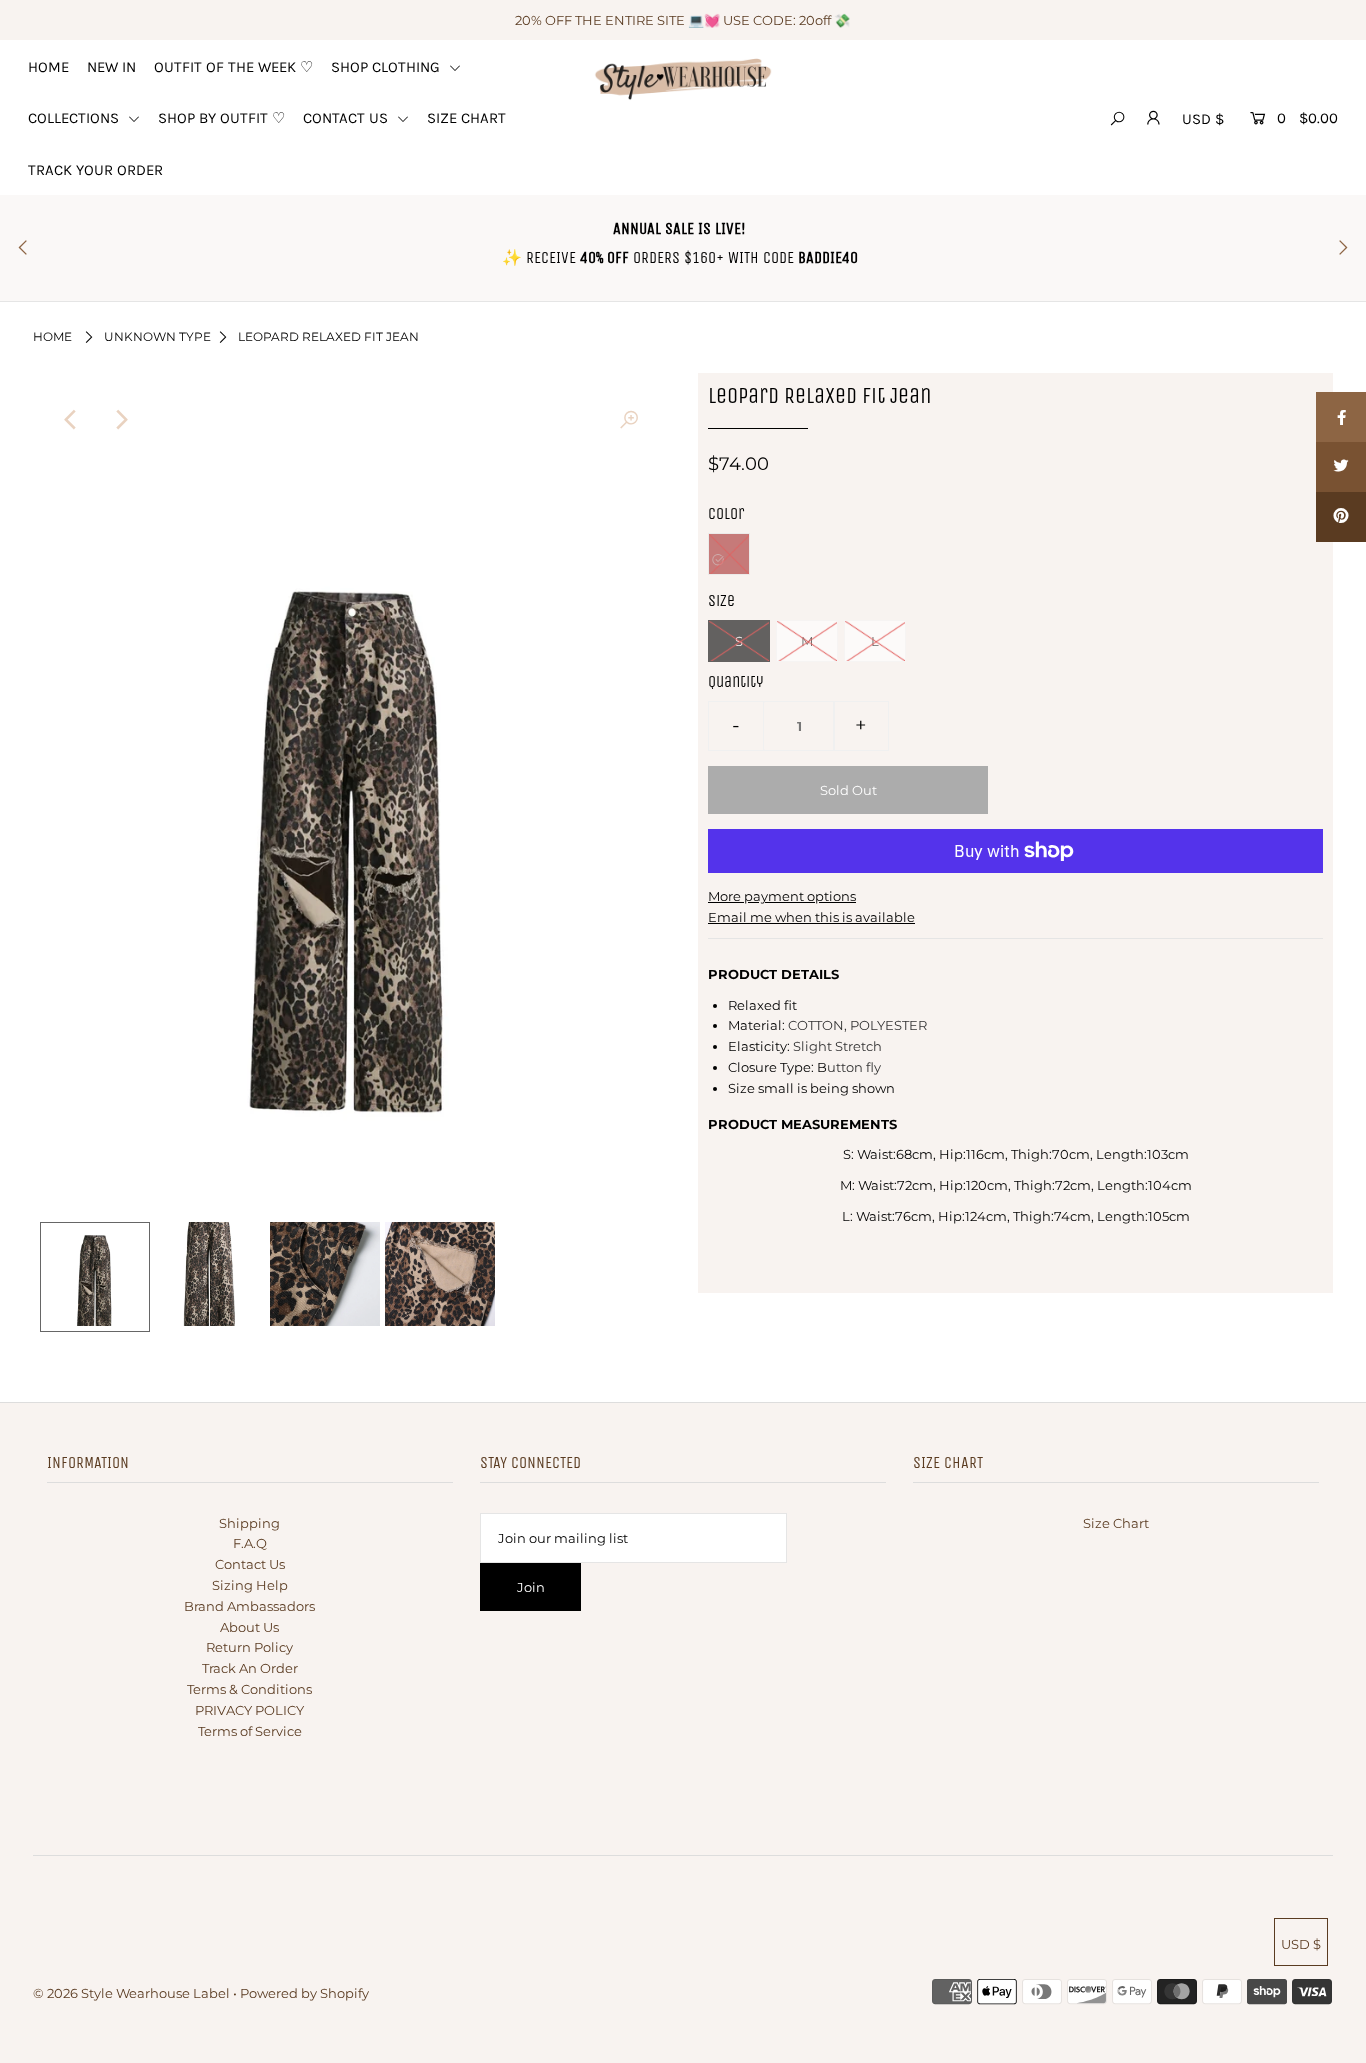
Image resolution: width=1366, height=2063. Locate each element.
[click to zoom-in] (629, 420)
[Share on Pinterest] (1341, 517)
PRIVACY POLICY (249, 1710)
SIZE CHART (466, 118)
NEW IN (111, 67)
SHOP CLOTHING (387, 67)
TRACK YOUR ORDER (95, 170)
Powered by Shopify (304, 1993)
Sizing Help (250, 1585)
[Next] (121, 420)
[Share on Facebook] (1341, 417)
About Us (249, 1627)
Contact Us (250, 1564)
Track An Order (250, 1668)
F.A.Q (250, 1543)
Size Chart (1116, 1523)
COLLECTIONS (75, 118)
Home (52, 336)
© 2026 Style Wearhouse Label (131, 1993)
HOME (48, 67)
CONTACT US (347, 118)
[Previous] (72, 420)
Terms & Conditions (249, 1689)
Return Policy (249, 1647)
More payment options (782, 896)
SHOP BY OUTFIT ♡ (221, 118)
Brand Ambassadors (249, 1606)
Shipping (249, 1523)
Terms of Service (250, 1731)
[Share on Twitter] (1341, 467)
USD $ (1203, 119)
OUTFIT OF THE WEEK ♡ (233, 67)
